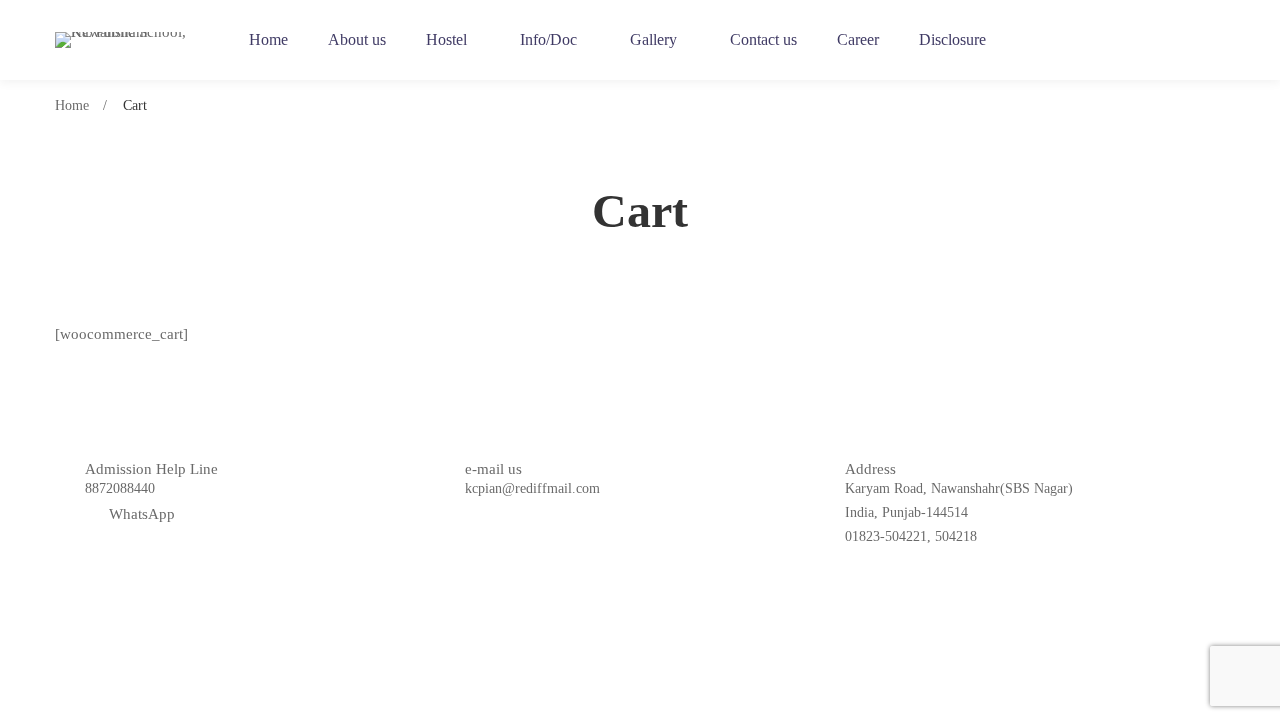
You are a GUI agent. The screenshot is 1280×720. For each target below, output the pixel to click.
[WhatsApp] (1218, 40)
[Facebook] (1142, 40)
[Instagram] (1180, 40)
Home (72, 105)
